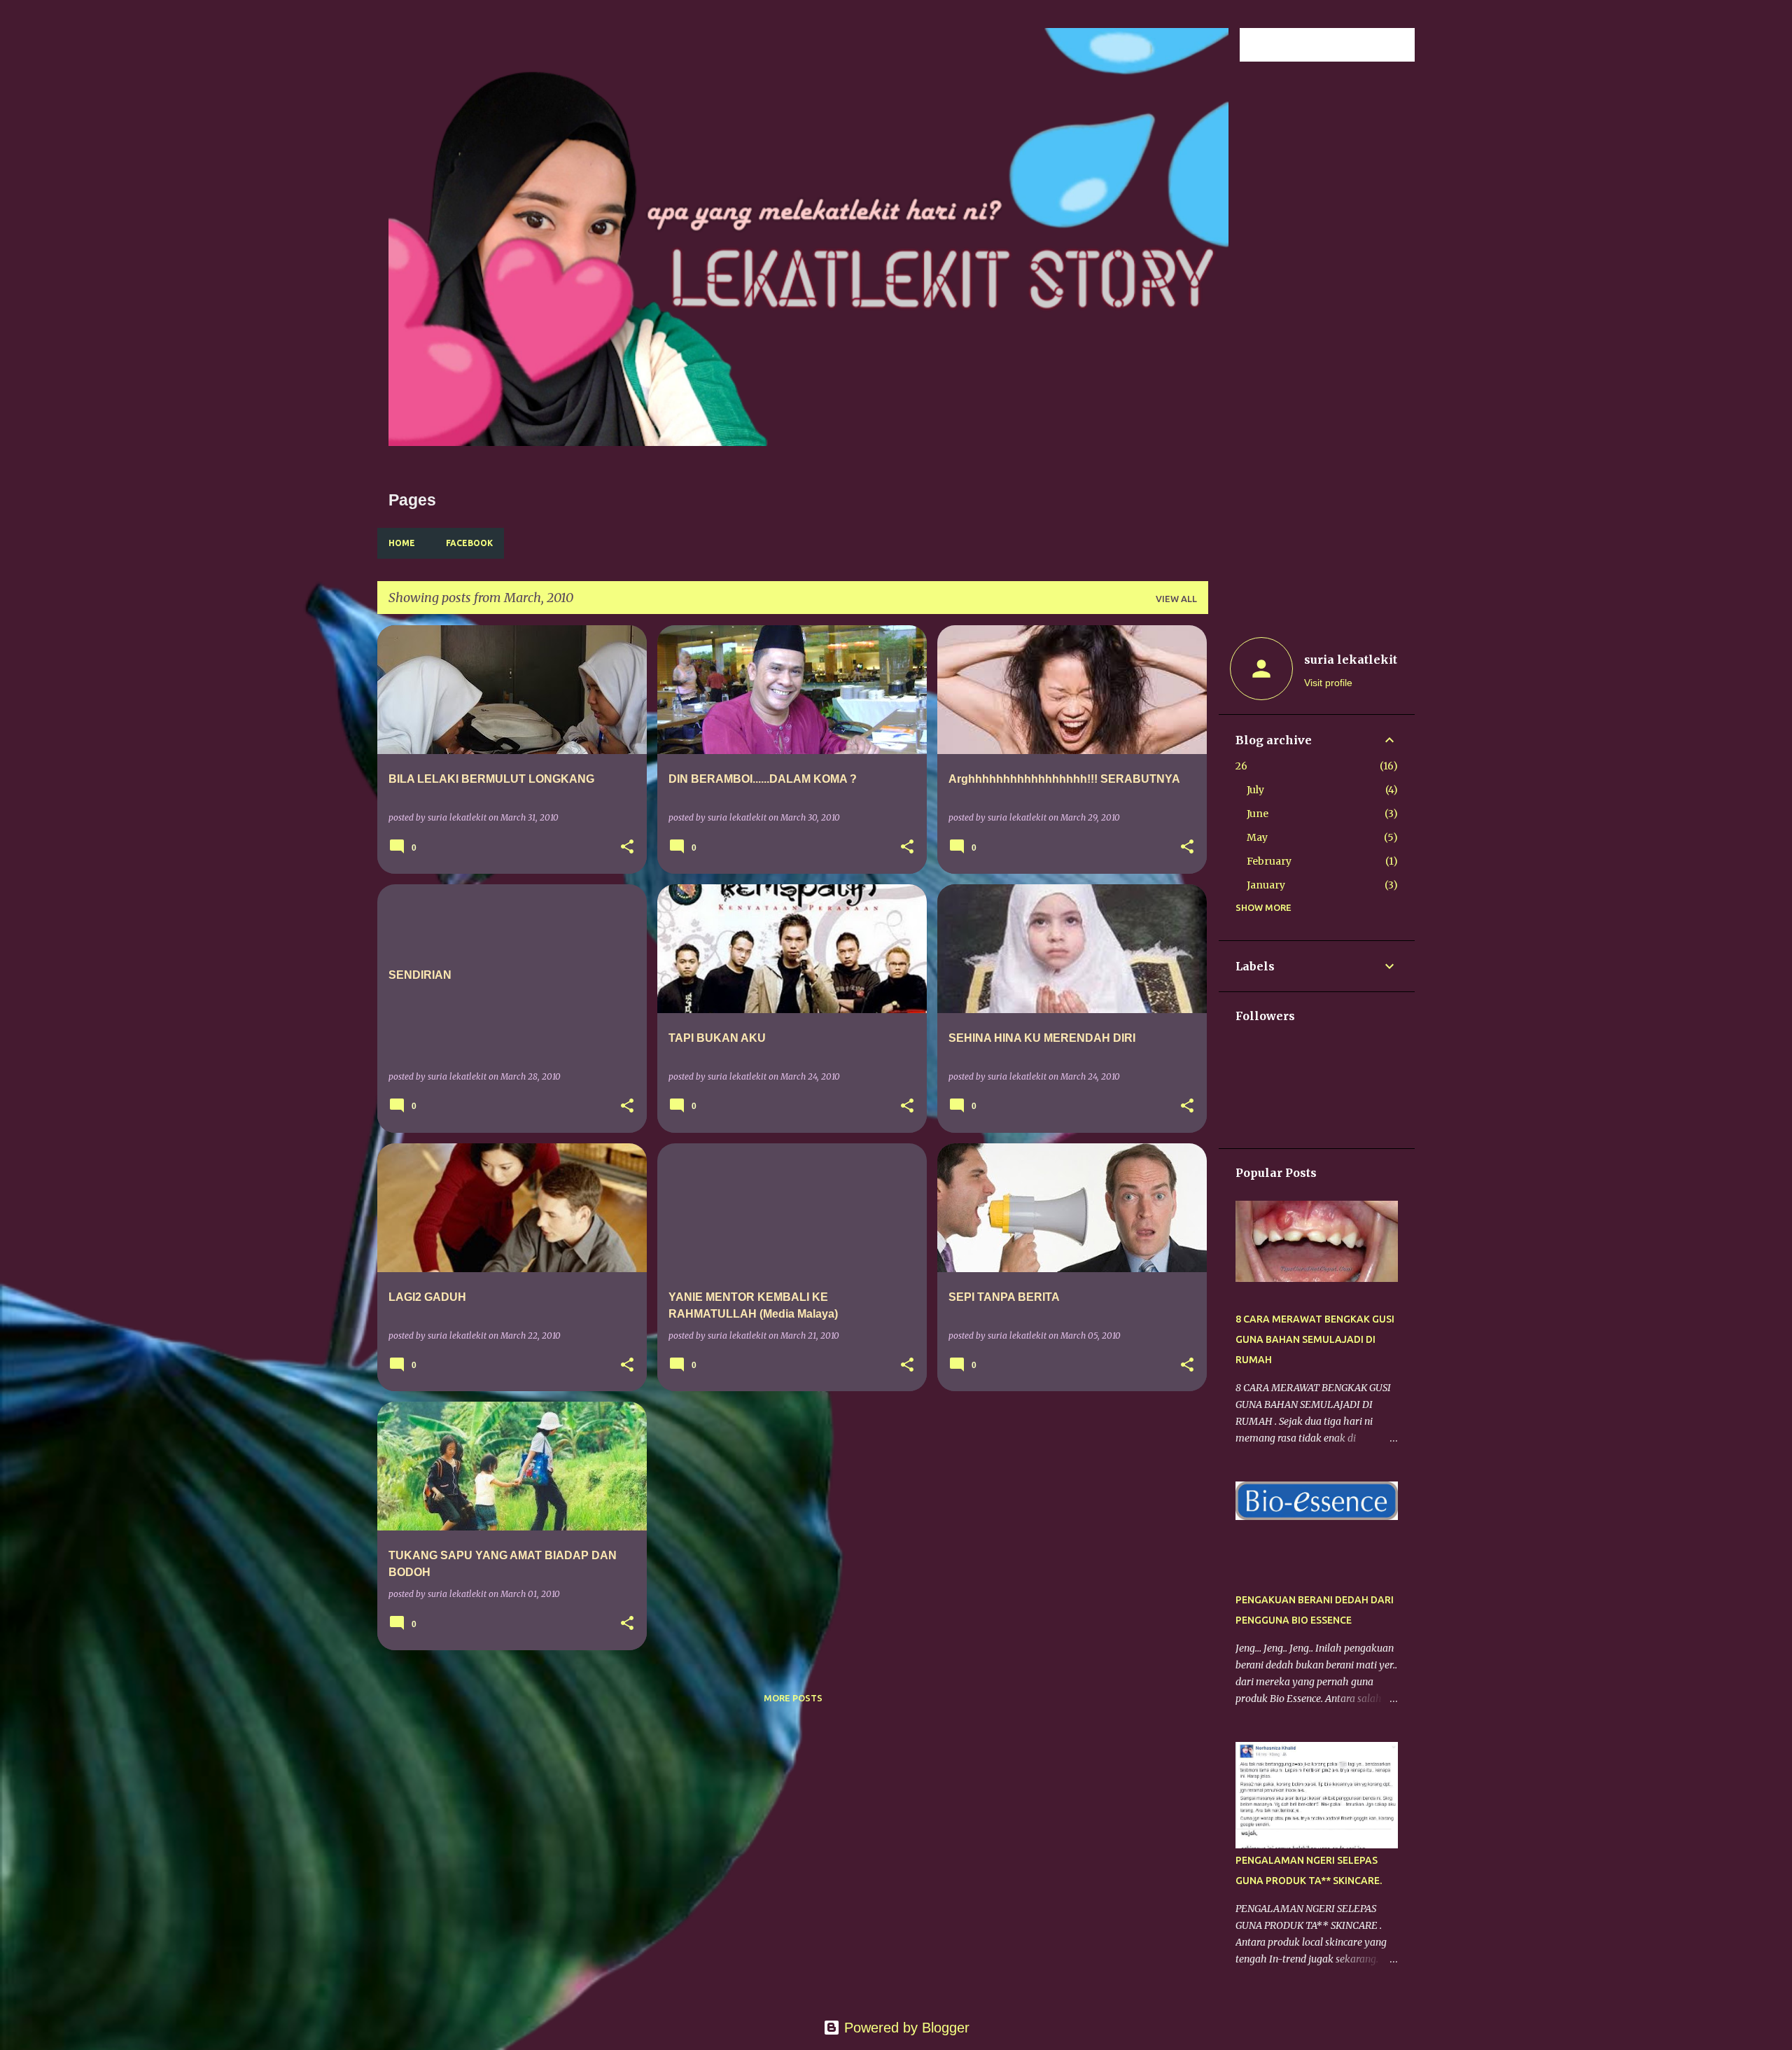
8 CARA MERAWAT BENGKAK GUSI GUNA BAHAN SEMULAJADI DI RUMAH (1315, 1339)
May (1257, 837)
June (1258, 814)
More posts (793, 1698)
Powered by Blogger (905, 2028)
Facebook (469, 543)
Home (402, 543)
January (1266, 885)
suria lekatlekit (1351, 660)
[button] (627, 848)
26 (1241, 766)
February (1269, 861)
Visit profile (1328, 683)
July (1255, 790)
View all (1176, 599)
